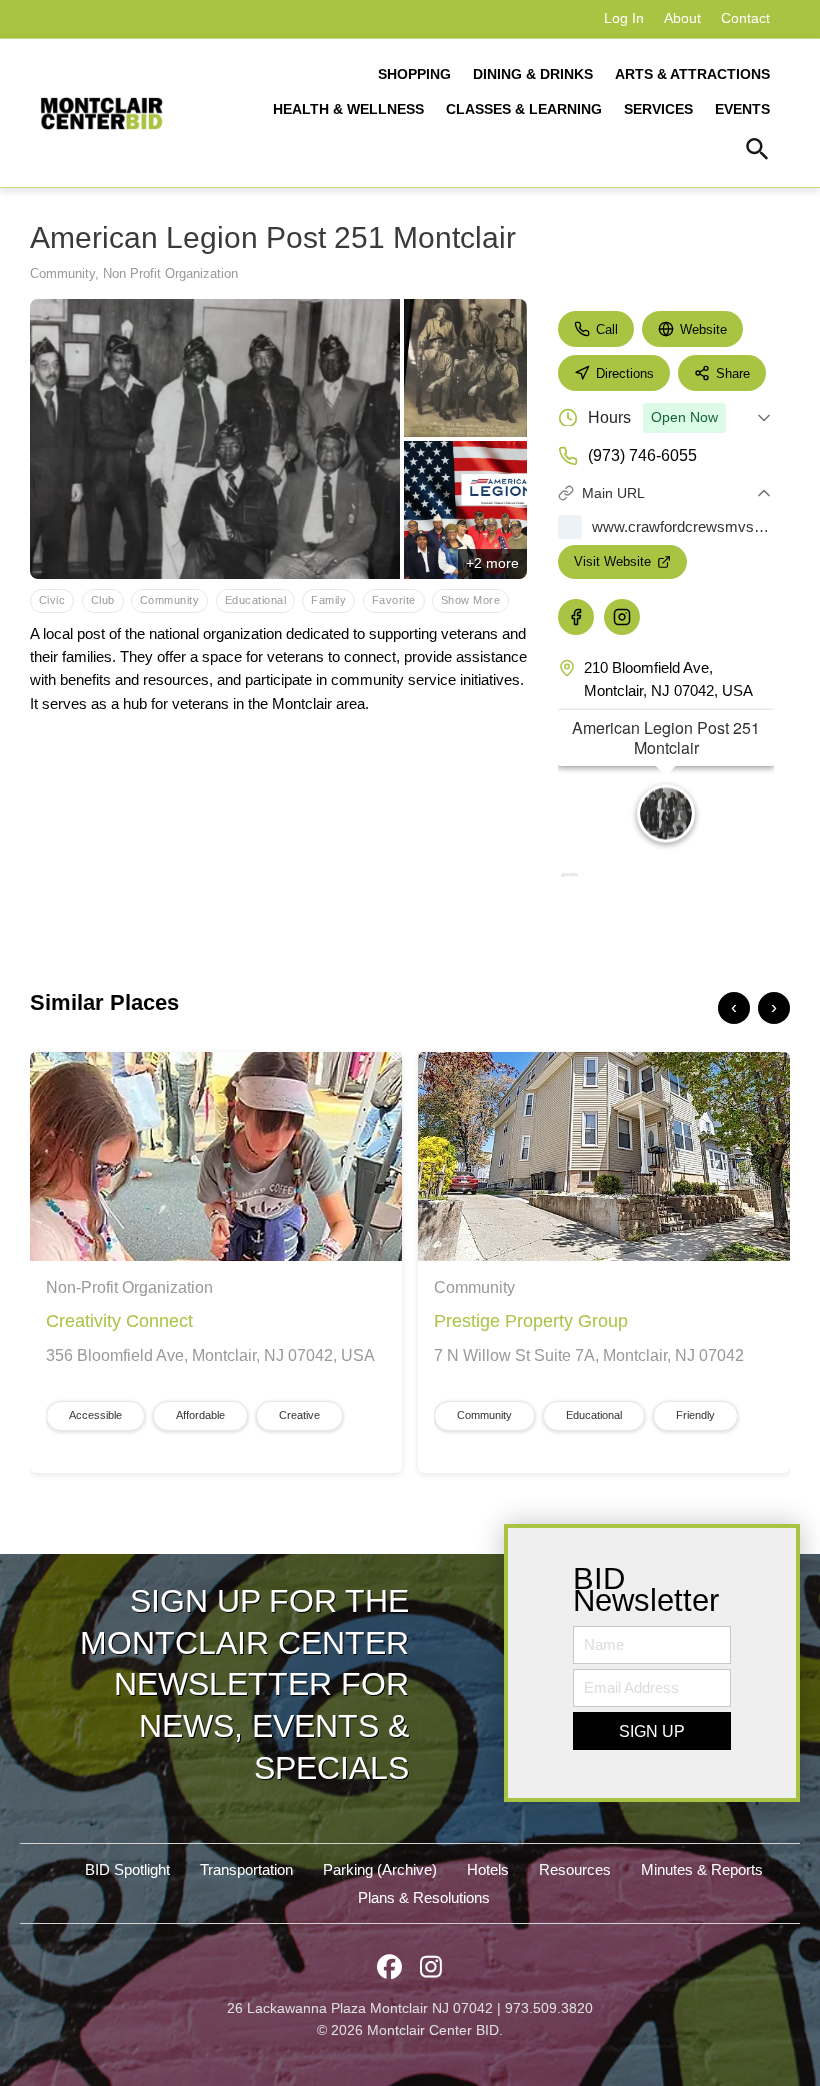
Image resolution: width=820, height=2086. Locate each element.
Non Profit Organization (170, 273)
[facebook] (576, 617)
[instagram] (622, 617)
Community (62, 273)
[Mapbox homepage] (569, 881)
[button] (757, 152)
